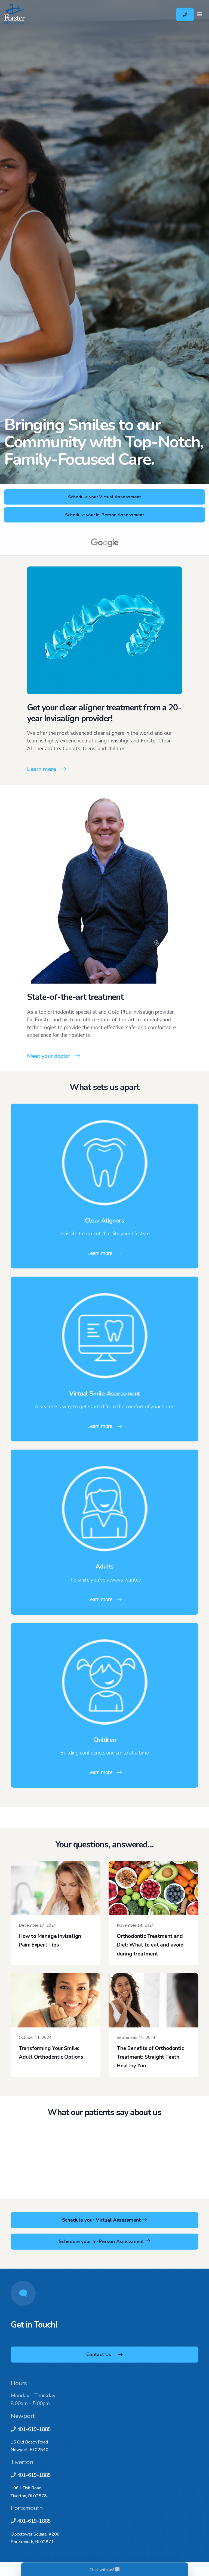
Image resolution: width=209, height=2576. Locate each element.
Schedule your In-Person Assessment (105, 515)
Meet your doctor (49, 1056)
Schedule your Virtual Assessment (105, 497)
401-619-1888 (34, 2429)
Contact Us (99, 2354)
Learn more (42, 769)
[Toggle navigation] (199, 14)
